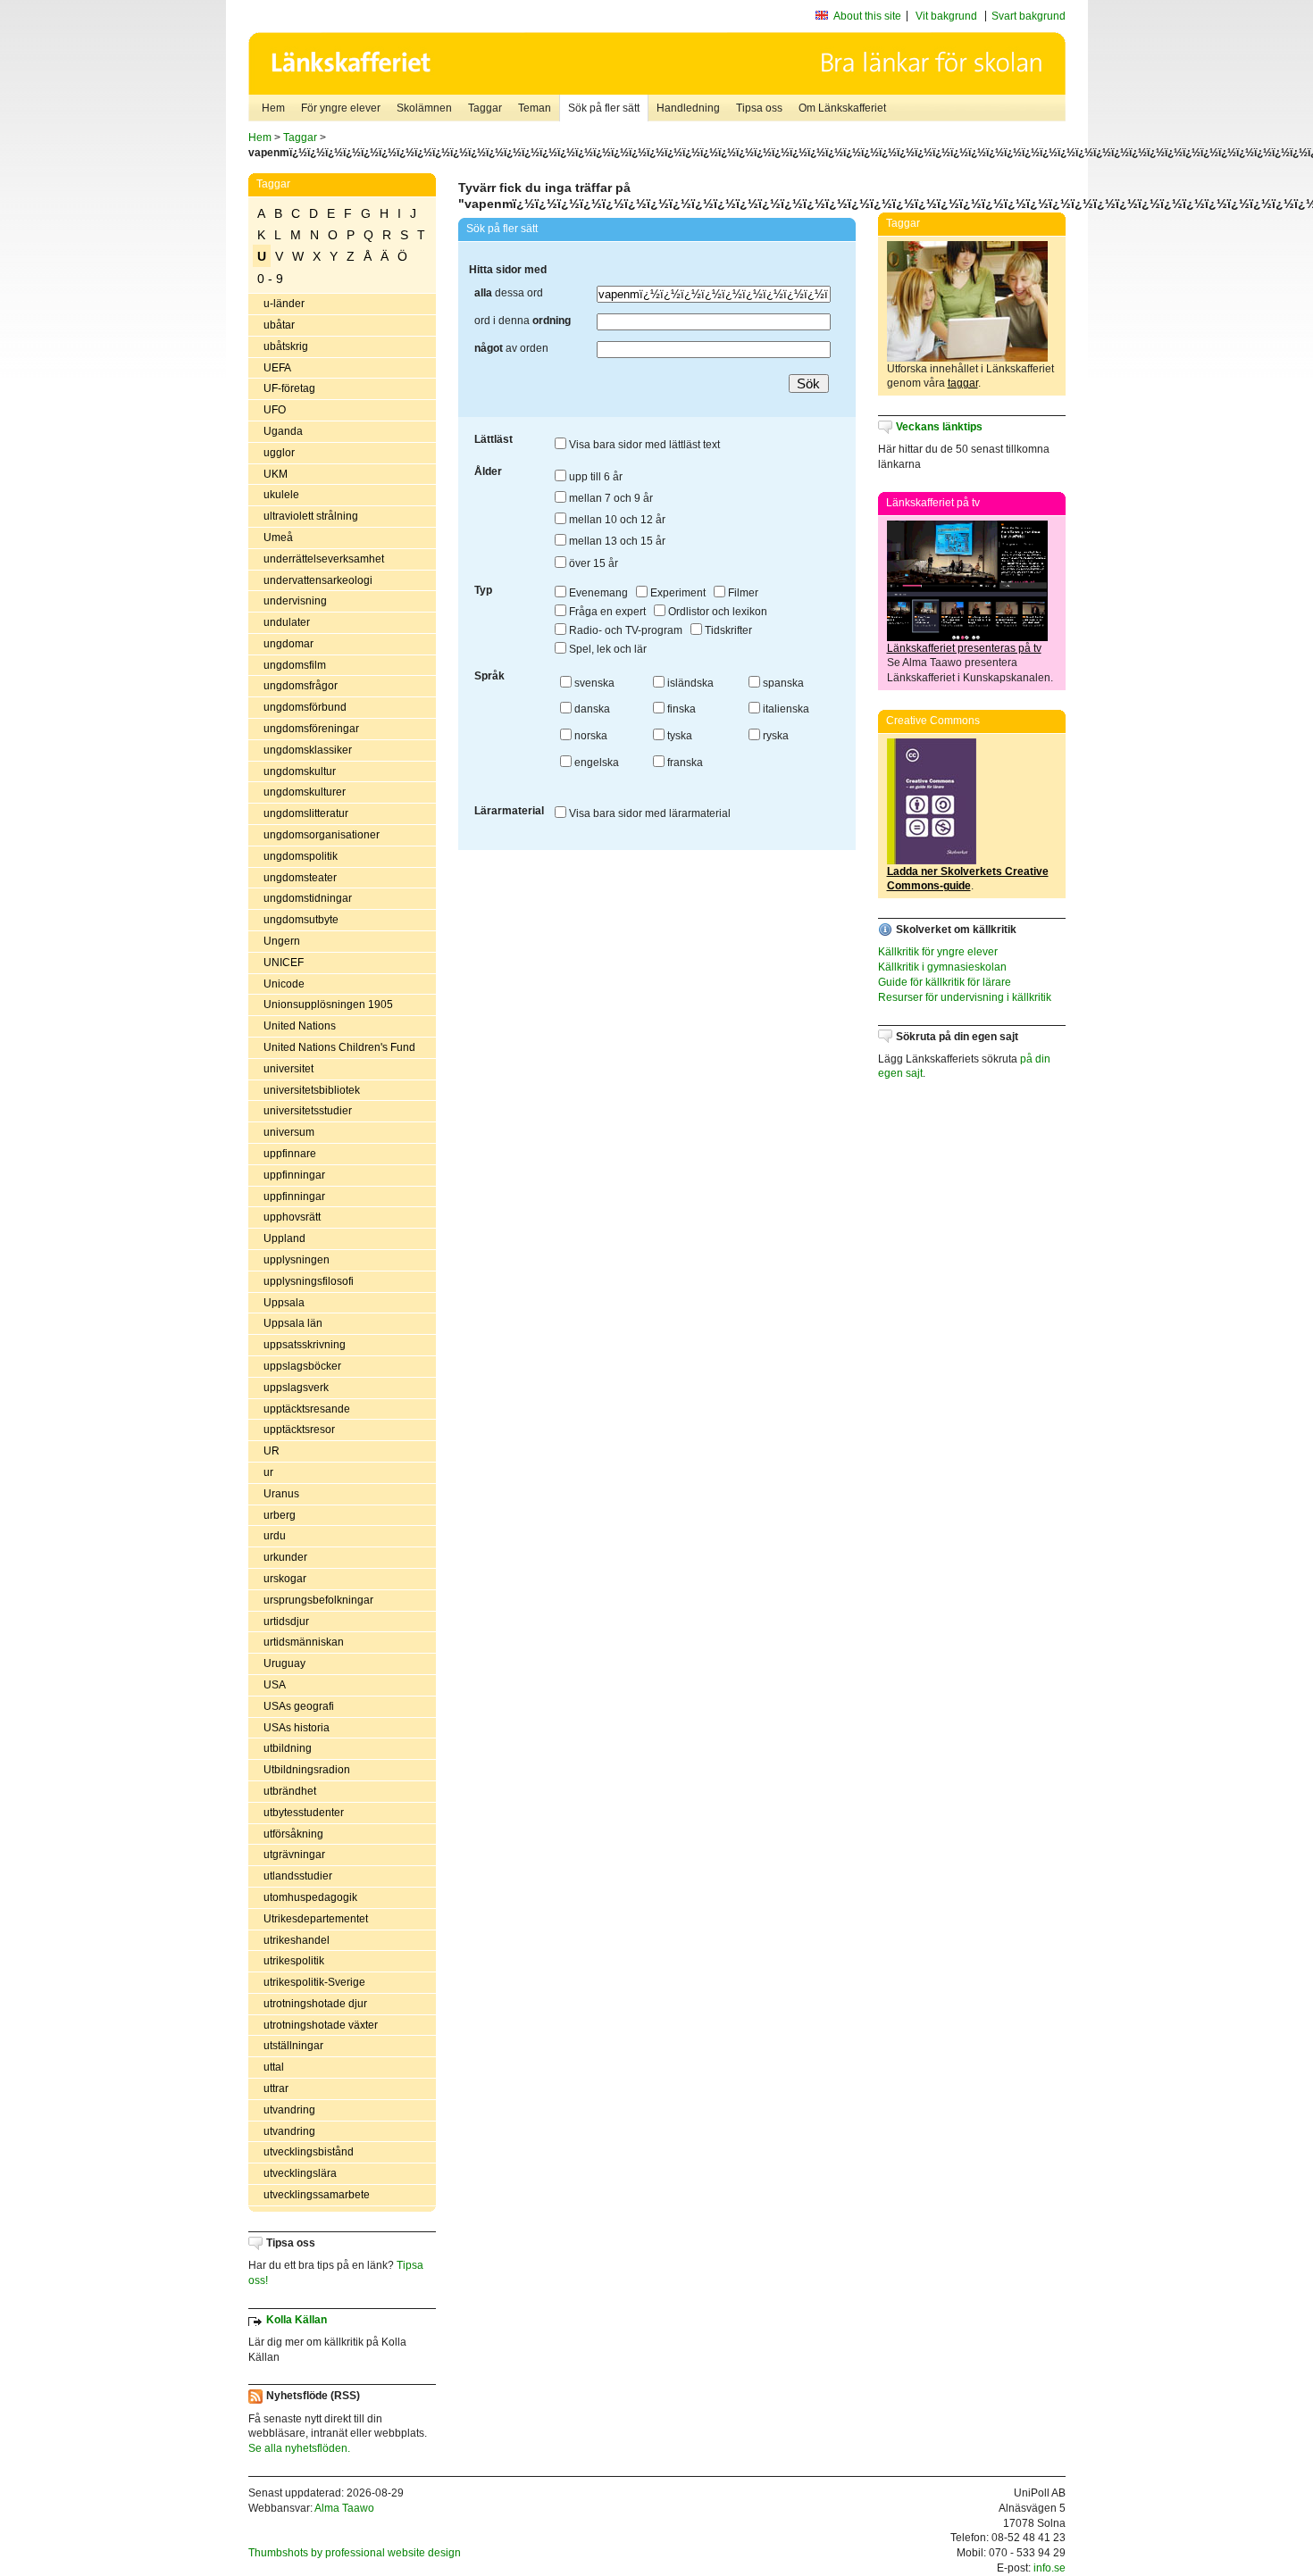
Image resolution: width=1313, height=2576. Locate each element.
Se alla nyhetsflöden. (299, 2448)
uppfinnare (290, 1154)
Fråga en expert (606, 612)
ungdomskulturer (305, 792)
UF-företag (289, 388)
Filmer (742, 593)
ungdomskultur (300, 771)
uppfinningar (294, 1175)
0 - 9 (270, 279)
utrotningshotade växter (321, 2025)
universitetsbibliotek (312, 1090)
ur (268, 1472)
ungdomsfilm (295, 665)
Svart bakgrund (1029, 16)
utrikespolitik (294, 1961)
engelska (595, 763)
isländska (689, 683)
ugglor (279, 453)
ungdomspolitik (301, 856)
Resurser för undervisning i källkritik (965, 997)
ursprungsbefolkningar (318, 1600)
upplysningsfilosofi (309, 1281)
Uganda (283, 431)
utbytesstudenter (304, 1813)
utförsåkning (293, 1834)
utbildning (288, 1748)
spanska (782, 683)
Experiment (677, 593)
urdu (275, 1536)
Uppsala (284, 1303)
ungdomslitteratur (306, 813)
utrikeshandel (297, 1940)
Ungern (282, 941)
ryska (774, 736)
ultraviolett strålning (311, 516)
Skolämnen (424, 108)
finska (680, 709)
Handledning (688, 108)
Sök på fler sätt (604, 108)
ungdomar (289, 644)
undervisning (295, 601)
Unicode (284, 984)
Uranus (281, 1494)
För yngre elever (341, 108)
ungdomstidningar (308, 898)
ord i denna (523, 321)
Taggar (485, 108)
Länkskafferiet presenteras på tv (964, 648)
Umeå (278, 538)
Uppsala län (293, 1323)
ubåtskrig (286, 346)
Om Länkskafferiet (842, 108)
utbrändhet (290, 1791)
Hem (273, 108)
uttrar (276, 2088)
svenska (593, 683)
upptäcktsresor (299, 1430)
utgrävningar (294, 1855)
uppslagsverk (296, 1388)
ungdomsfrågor (301, 686)
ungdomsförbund (305, 707)
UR (272, 1451)
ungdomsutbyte (301, 920)
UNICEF (284, 963)
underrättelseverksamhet (324, 559)
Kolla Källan (297, 2320)
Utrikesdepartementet (316, 1919)
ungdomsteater (300, 878)
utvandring (289, 2110)
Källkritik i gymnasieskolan (942, 967)
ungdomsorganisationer (322, 835)
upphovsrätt (292, 1217)
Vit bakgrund (946, 16)
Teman (535, 108)
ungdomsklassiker (308, 750)
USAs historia (297, 1728)
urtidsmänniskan (304, 1642)
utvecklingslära (300, 2173)
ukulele (281, 495)
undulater (287, 622)
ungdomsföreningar (311, 729)
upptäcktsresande (307, 1409)
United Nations (300, 1026)
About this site (867, 16)
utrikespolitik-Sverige (314, 1982)
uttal (274, 2067)
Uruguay (284, 1663)
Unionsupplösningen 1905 (328, 1005)
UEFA (277, 368)
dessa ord (509, 293)
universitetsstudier (308, 1111)
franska (684, 763)
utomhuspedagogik (310, 1897)
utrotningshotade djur (315, 2004)
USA (275, 1685)
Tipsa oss (759, 108)
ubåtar (279, 325)
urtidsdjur (286, 1621)
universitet (289, 1069)
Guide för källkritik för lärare (945, 982)
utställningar (293, 2046)
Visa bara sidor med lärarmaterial (648, 813)
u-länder (284, 304)
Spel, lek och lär (606, 649)
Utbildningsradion (307, 1770)
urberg (280, 1515)
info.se (1050, 2568)
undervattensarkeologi (318, 580)
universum (289, 1132)
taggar (963, 383)
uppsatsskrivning (305, 1345)
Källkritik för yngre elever (938, 952)
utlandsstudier (298, 1876)
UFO (275, 410)
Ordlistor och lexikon (716, 612)
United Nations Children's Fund (339, 1047)
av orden (511, 348)
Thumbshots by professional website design (355, 2553)
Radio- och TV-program (624, 630)
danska (591, 709)
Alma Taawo (344, 2508)
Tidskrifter (727, 630)
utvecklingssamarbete (317, 2195)
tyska (678, 736)
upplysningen (297, 1260)
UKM (276, 474)
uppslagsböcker (302, 1366)
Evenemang (597, 593)
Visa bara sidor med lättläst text (643, 445)
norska (590, 736)
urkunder (285, 1557)
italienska (785, 709)
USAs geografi (299, 1706)
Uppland (284, 1238)
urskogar (285, 1579)
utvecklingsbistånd (309, 2152)
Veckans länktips (939, 427)
